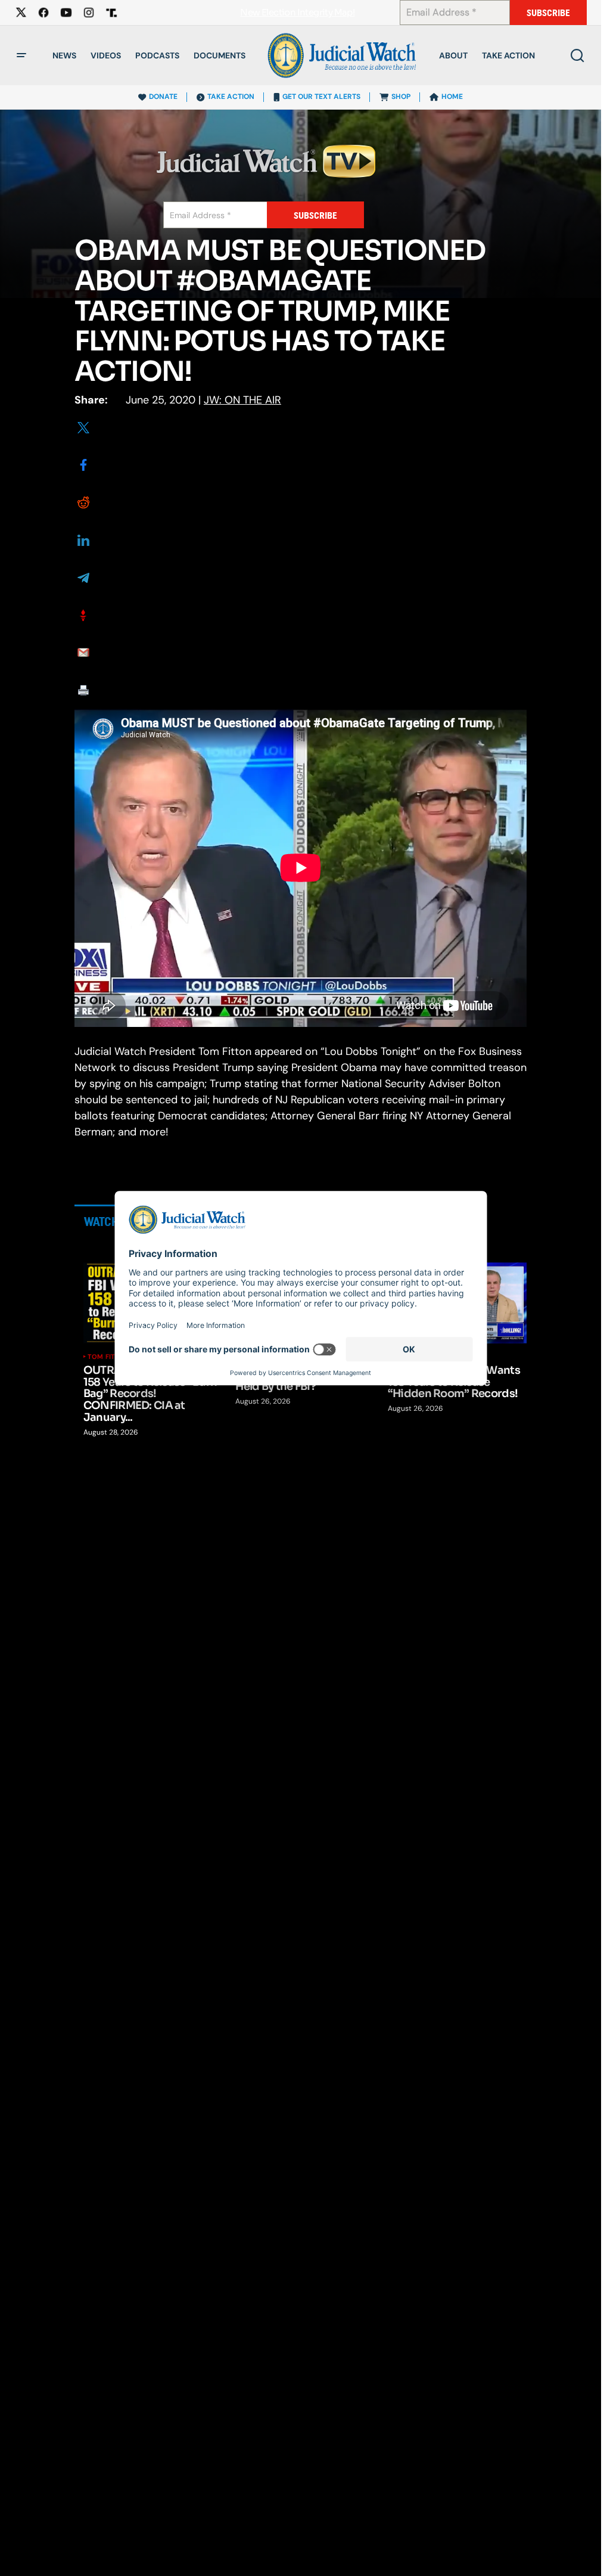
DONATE (163, 97)
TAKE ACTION (231, 97)
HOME (452, 97)
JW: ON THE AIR (242, 400)
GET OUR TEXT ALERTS (321, 97)
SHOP (401, 97)
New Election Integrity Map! (297, 13)
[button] (21, 55)
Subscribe (548, 13)
